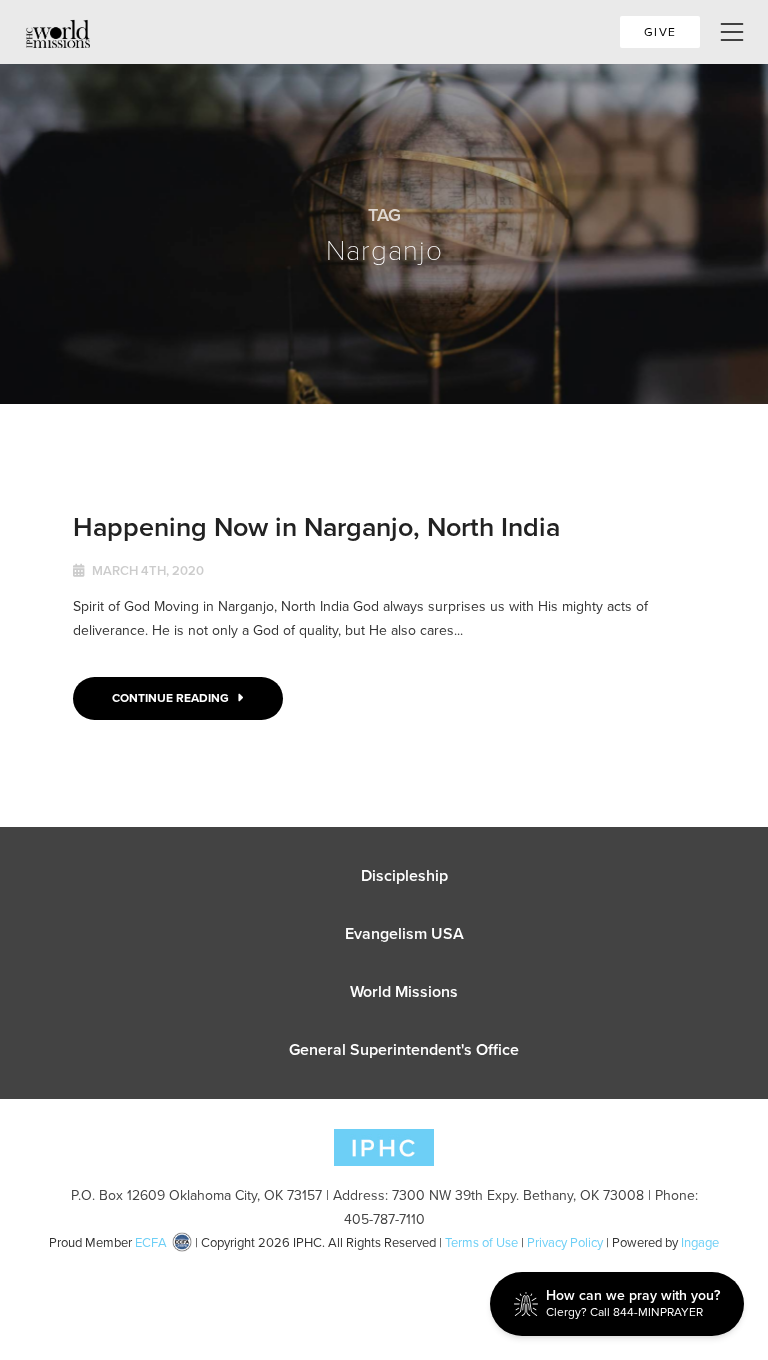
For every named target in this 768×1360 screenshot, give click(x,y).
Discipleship (404, 875)
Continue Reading (172, 698)
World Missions (404, 991)
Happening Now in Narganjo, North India (316, 526)
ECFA (151, 1242)
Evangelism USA (404, 933)
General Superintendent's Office (404, 1049)
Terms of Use (481, 1242)
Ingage (700, 1242)
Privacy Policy (565, 1242)
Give (660, 32)
